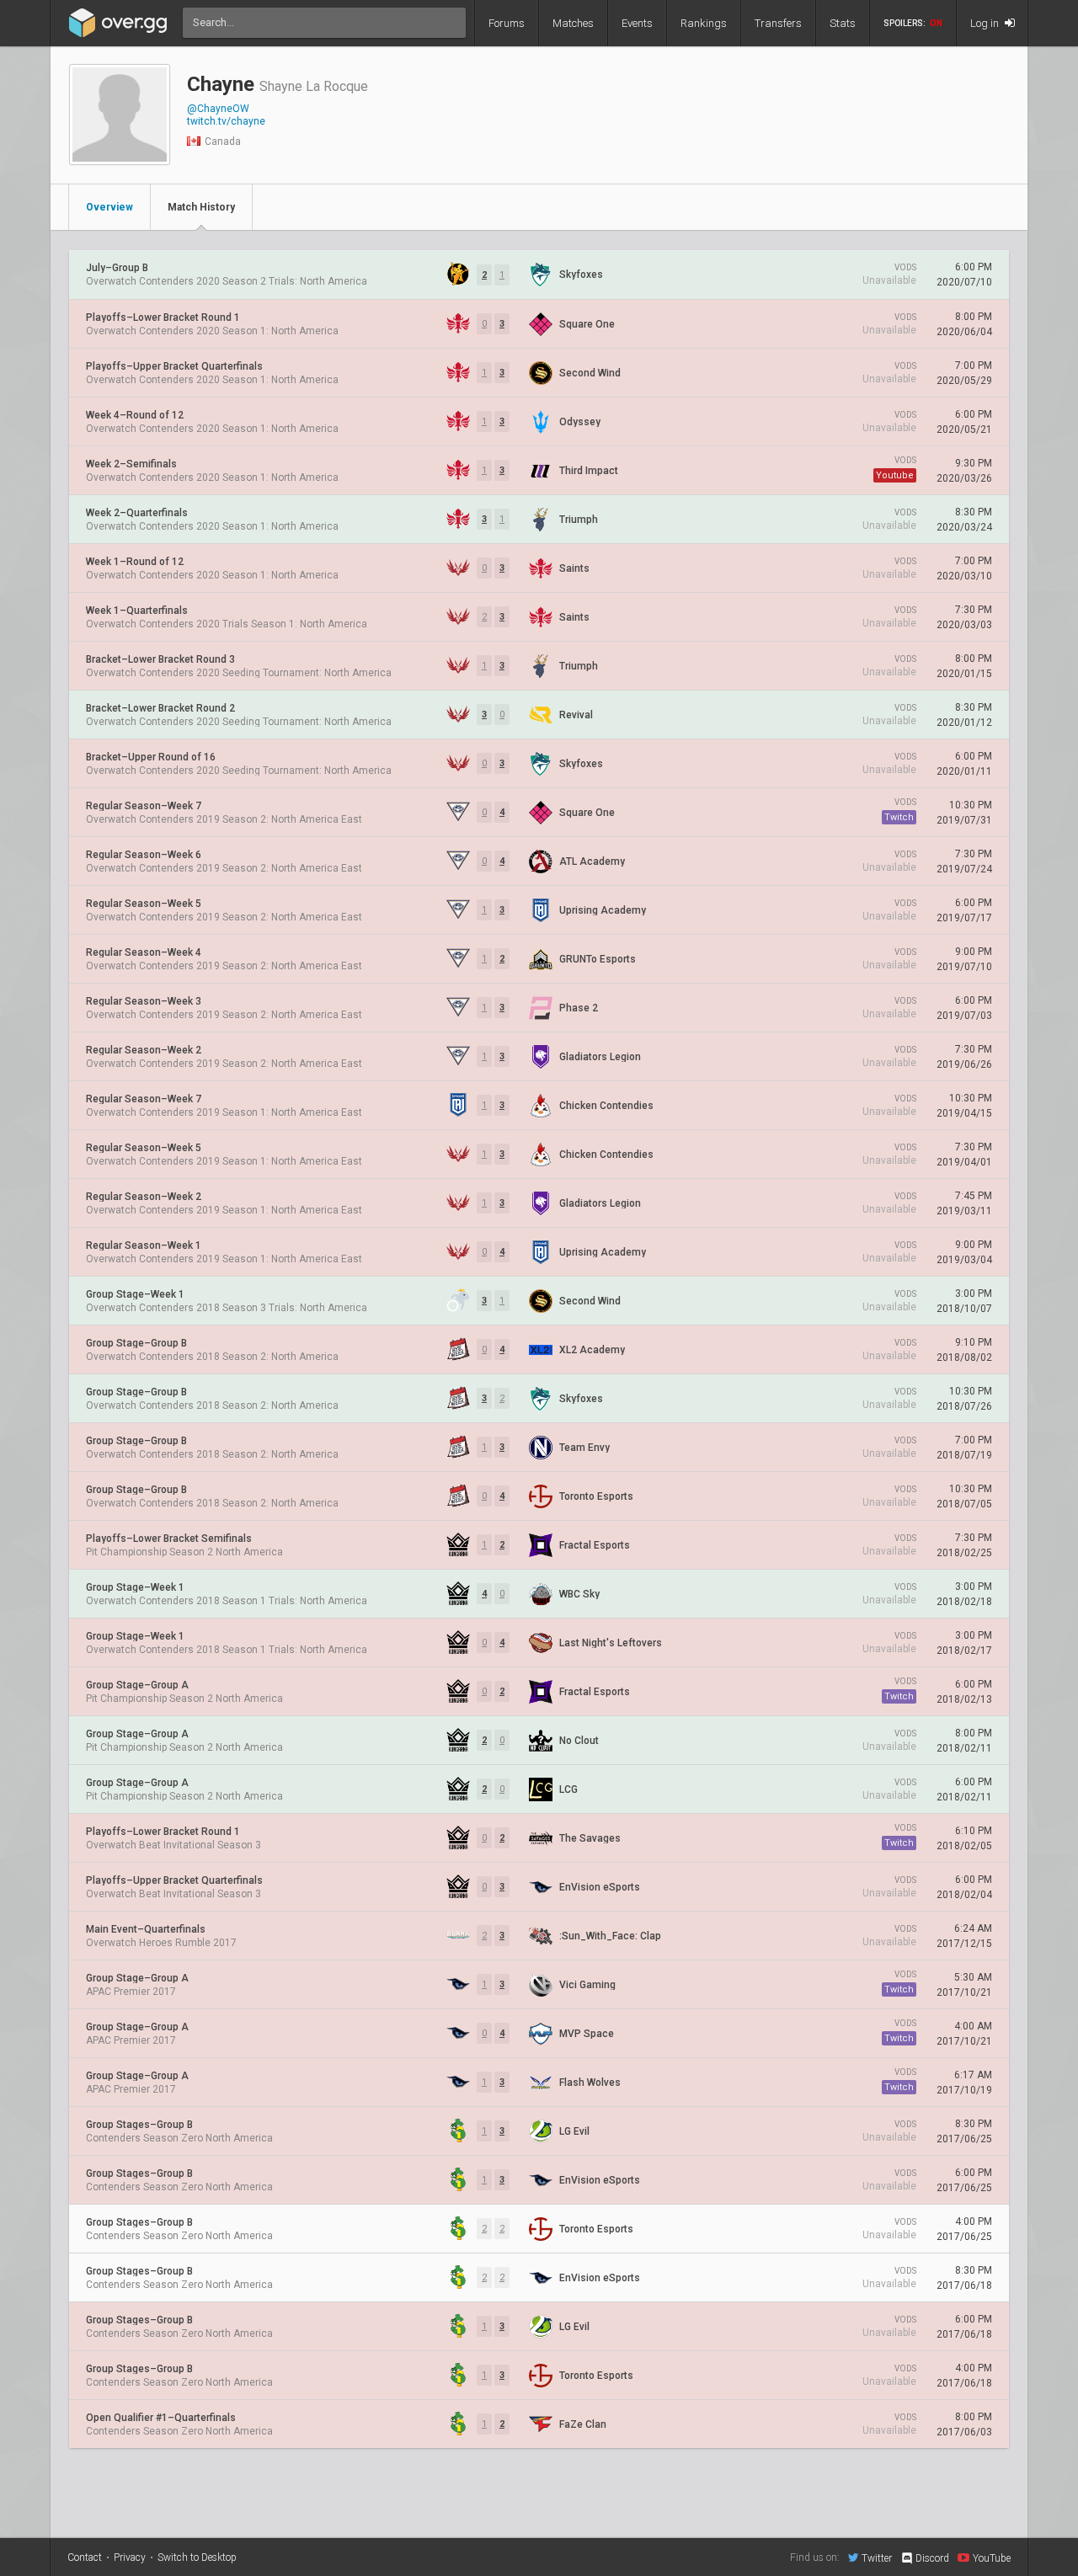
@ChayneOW (218, 109)
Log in (986, 23)
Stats (843, 23)
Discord (932, 2558)
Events (637, 23)
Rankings (704, 23)
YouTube (992, 2558)
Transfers (778, 23)
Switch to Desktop (197, 2557)
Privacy (130, 2557)
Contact (85, 2557)
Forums (507, 23)
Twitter (877, 2558)
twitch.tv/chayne (226, 121)
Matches (573, 23)
